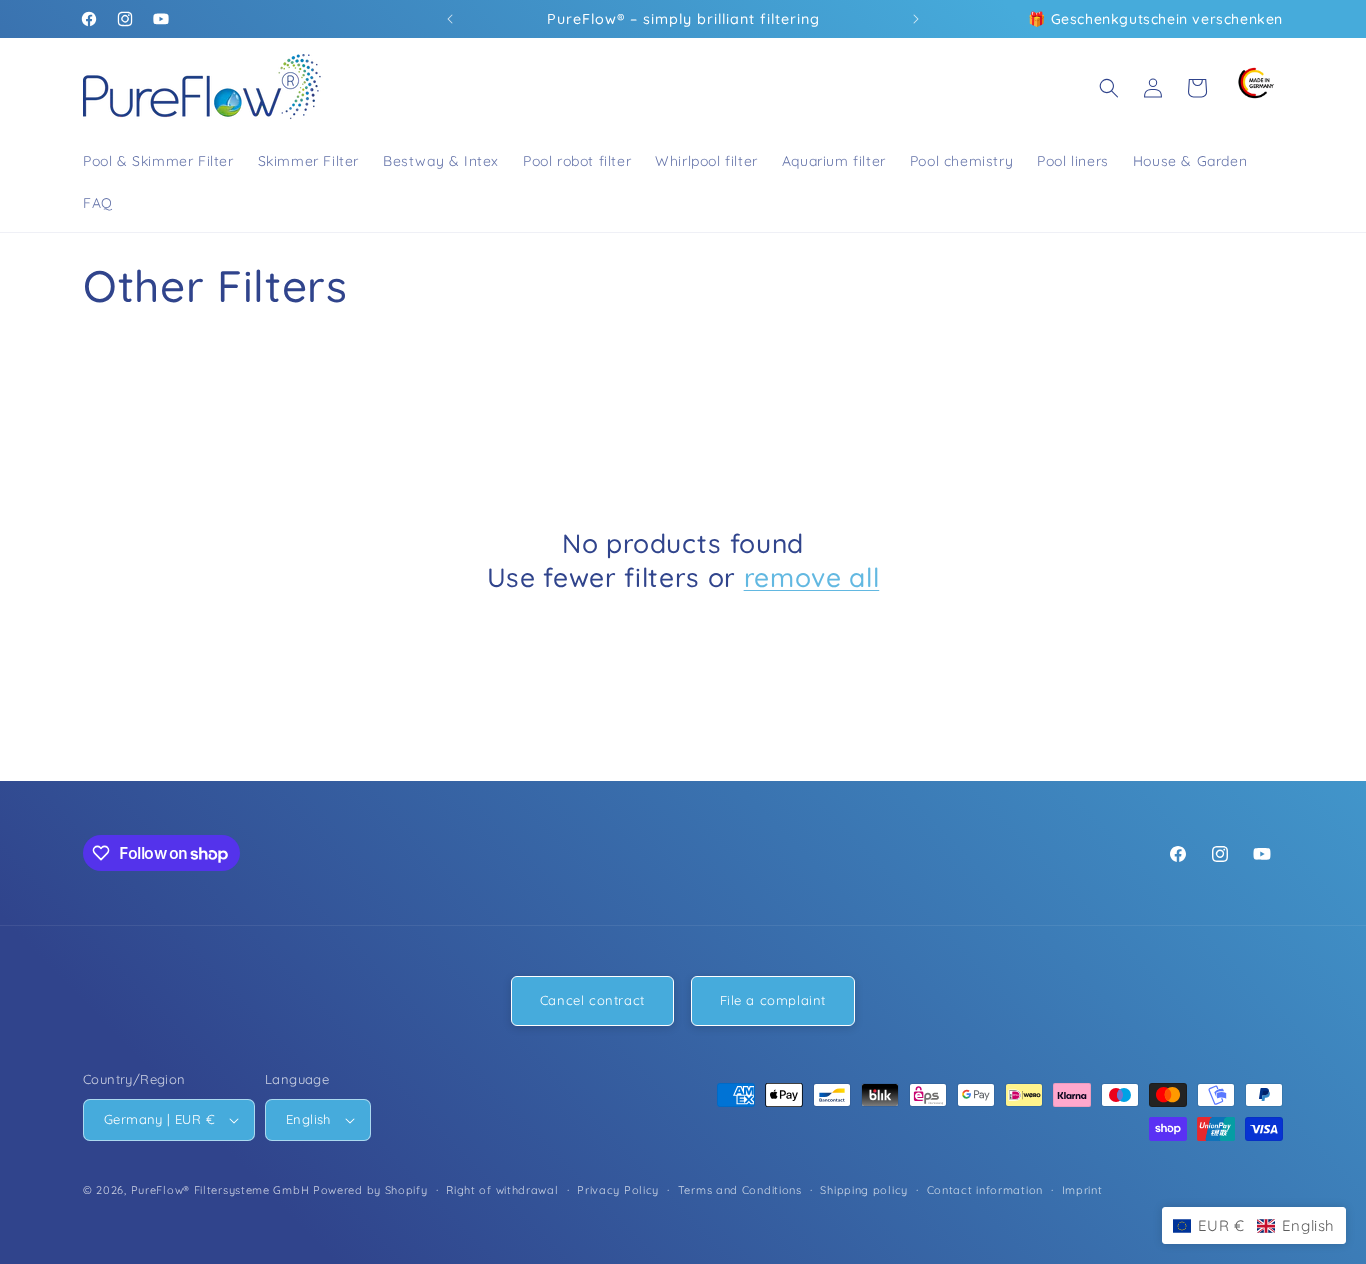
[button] (1109, 88)
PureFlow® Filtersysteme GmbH (220, 1190)
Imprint (1082, 1189)
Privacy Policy (618, 1189)
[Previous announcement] (450, 19)
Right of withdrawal (502, 1189)
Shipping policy (864, 1189)
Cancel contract (592, 1000)
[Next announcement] (916, 19)
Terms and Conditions (740, 1189)
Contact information (985, 1189)
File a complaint (773, 1000)
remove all (812, 577)
